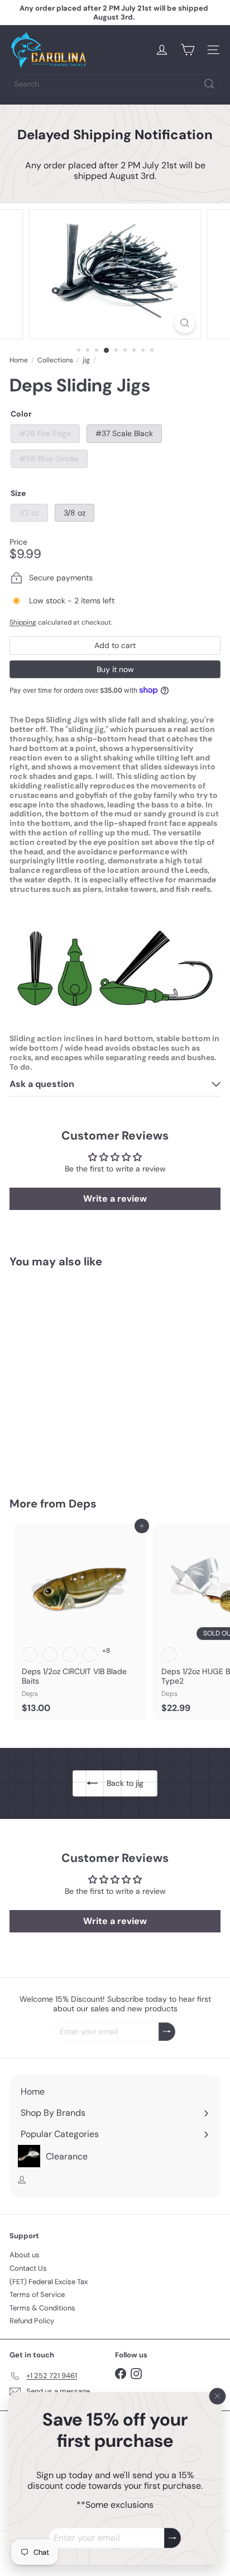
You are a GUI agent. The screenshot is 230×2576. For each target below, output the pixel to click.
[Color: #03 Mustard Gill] (70, 1655)
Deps (83, 1504)
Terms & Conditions (42, 2308)
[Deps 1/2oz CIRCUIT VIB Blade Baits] (79, 1622)
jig (86, 360)
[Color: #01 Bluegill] (30, 1655)
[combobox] (115, 84)
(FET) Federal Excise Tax (49, 2282)
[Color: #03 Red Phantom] (169, 1655)
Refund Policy (32, 2321)
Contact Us (28, 2268)
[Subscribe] (172, 2538)
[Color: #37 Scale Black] (50, 1412)
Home (19, 360)
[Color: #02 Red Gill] (50, 1655)
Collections (55, 360)
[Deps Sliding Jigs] (79, 1375)
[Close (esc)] (218, 2397)
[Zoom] (185, 323)
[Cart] (188, 50)
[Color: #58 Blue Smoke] (70, 1412)
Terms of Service (37, 2294)
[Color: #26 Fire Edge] (30, 1412)
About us (25, 2255)
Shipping (23, 622)
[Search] (209, 84)
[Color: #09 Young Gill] (90, 1655)
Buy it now (115, 669)
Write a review (115, 1199)
